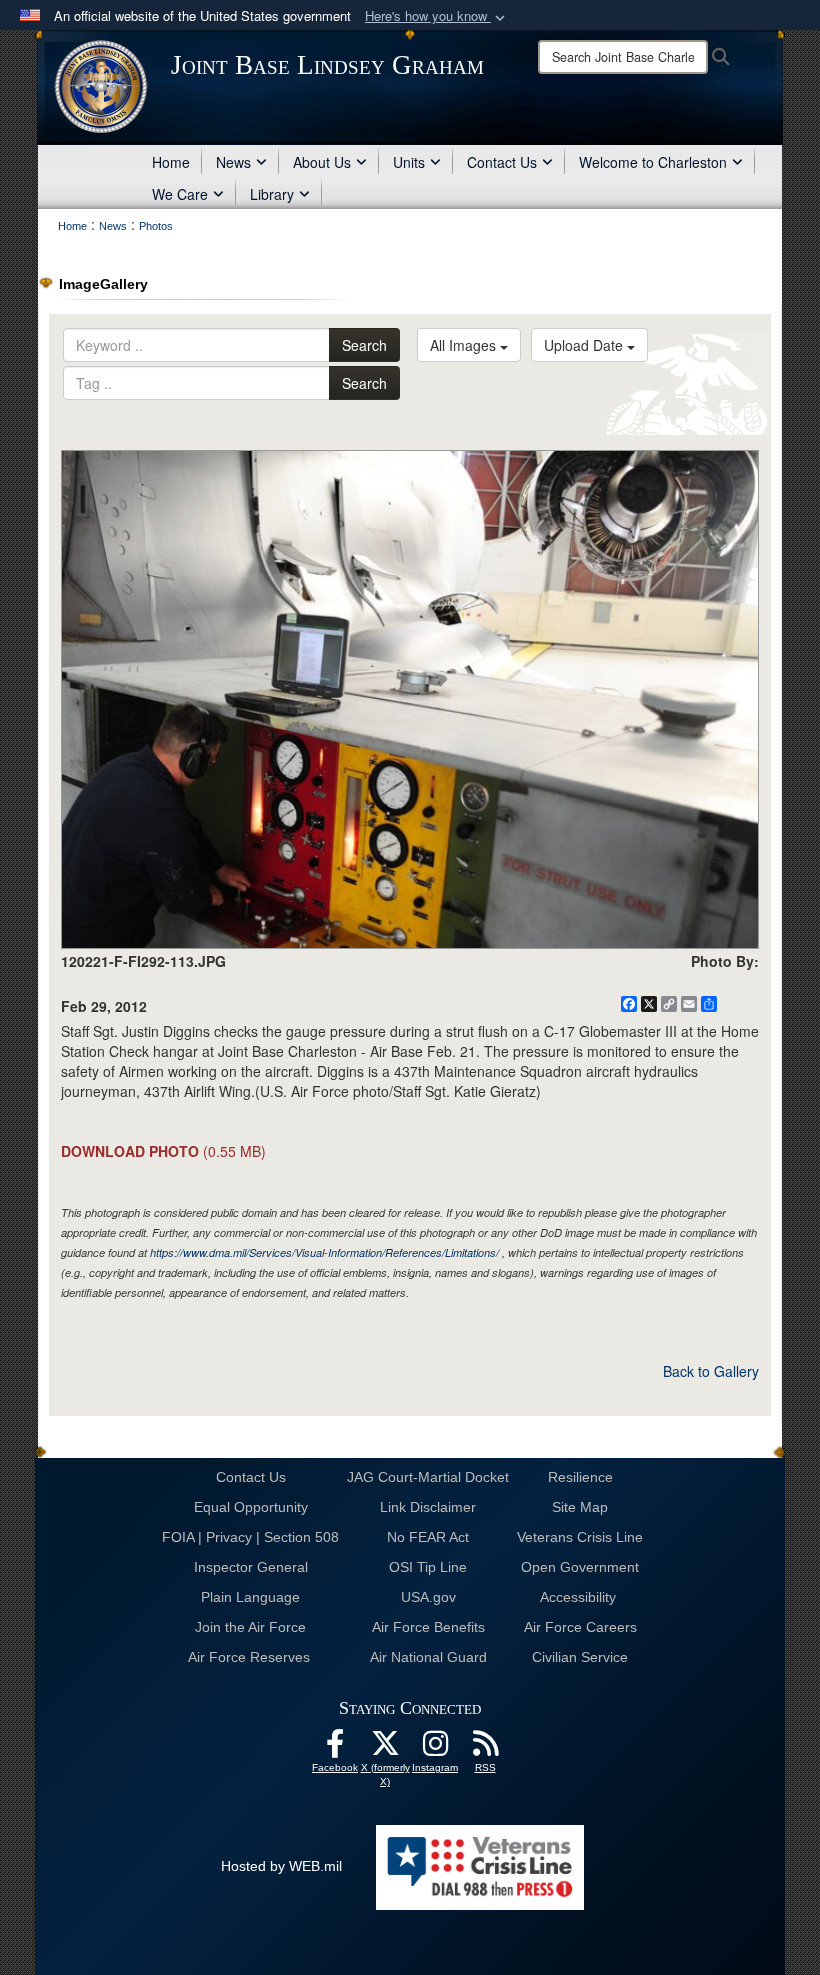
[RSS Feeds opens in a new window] (485, 1749)
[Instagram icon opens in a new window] (435, 1749)
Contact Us (502, 162)
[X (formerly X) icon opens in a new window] (385, 1749)
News (233, 162)
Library (272, 194)
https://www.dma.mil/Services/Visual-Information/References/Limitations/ (324, 1252)
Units (409, 162)
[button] (437, 16)
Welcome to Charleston (653, 162)
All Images (465, 345)
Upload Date (585, 345)
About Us (322, 162)
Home (171, 162)
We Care (180, 194)
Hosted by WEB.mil (281, 1866)
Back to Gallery (711, 1371)
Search (364, 345)
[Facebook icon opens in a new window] (335, 1749)
